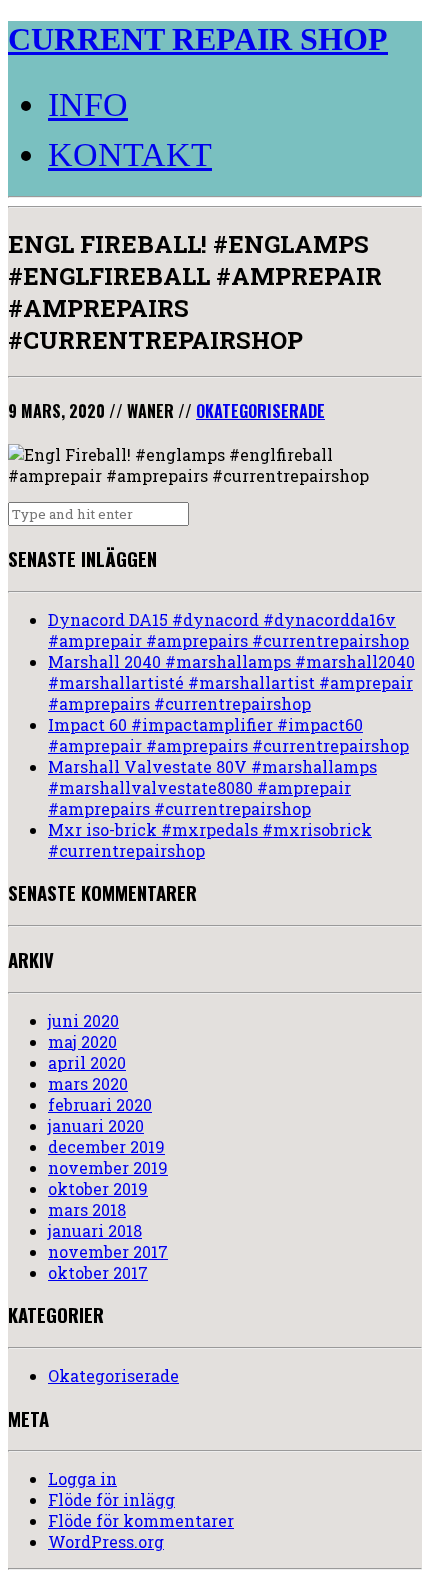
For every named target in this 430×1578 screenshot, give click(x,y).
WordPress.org (106, 1541)
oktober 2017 (98, 1272)
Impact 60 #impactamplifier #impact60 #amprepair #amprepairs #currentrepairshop (228, 735)
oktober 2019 (98, 1188)
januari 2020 (96, 1125)
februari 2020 (100, 1104)
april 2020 (87, 1062)
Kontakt (130, 154)
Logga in (82, 1478)
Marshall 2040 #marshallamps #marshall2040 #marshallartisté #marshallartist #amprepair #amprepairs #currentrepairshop (231, 682)
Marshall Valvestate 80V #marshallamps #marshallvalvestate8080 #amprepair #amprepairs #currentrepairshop (212, 787)
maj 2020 (82, 1041)
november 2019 (108, 1167)
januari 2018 (95, 1230)
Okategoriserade (260, 411)
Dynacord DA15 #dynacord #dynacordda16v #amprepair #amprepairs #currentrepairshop (228, 630)
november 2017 (108, 1251)
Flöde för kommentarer (141, 1520)
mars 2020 (88, 1083)
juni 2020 (83, 1020)
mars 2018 (87, 1209)
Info (88, 104)
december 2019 (106, 1146)
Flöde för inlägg (111, 1499)
